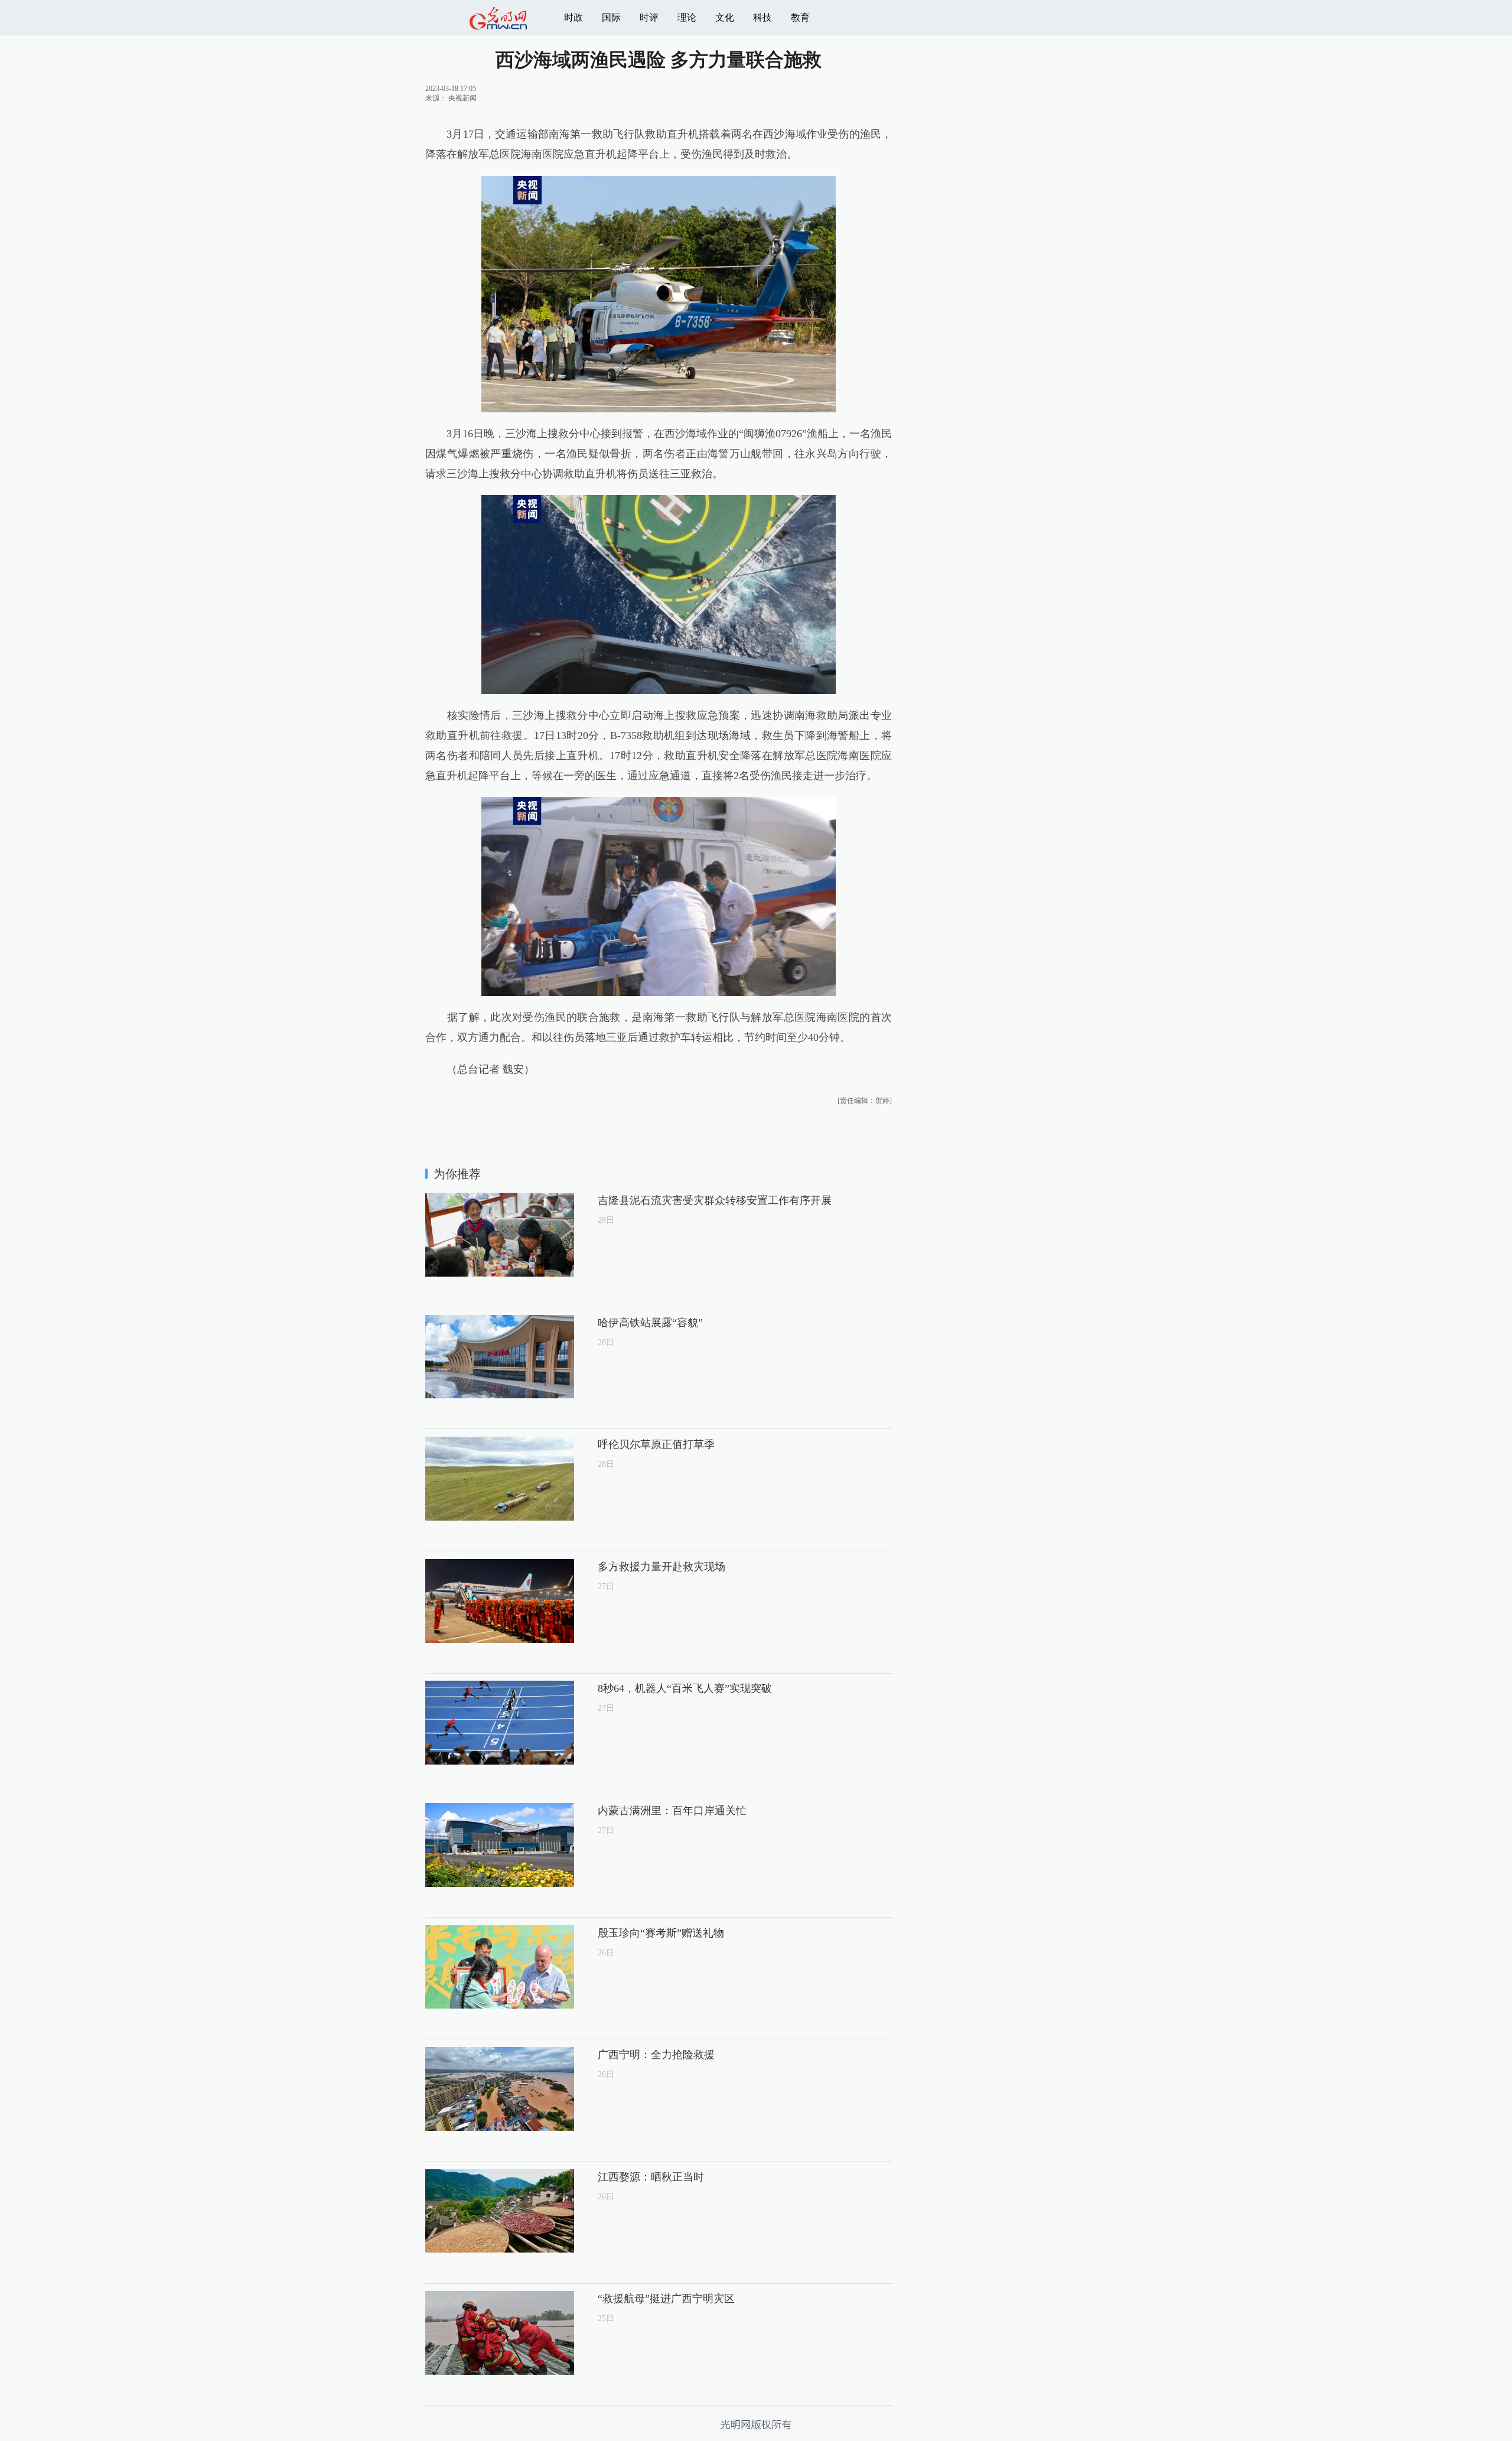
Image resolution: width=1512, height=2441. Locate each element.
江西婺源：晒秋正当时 (651, 2177)
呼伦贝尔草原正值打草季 (656, 1444)
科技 (762, 17)
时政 (573, 17)
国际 (611, 17)
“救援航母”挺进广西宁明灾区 (666, 2299)
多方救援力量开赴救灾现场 (661, 1567)
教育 (800, 17)
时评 (649, 17)
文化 (725, 17)
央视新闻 (462, 98)
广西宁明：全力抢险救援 (656, 2055)
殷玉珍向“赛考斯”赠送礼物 (661, 1933)
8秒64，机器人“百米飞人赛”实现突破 (685, 1688)
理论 (687, 17)
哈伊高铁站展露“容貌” (650, 1323)
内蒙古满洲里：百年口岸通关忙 (672, 1811)
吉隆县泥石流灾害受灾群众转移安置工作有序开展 (715, 1200)
